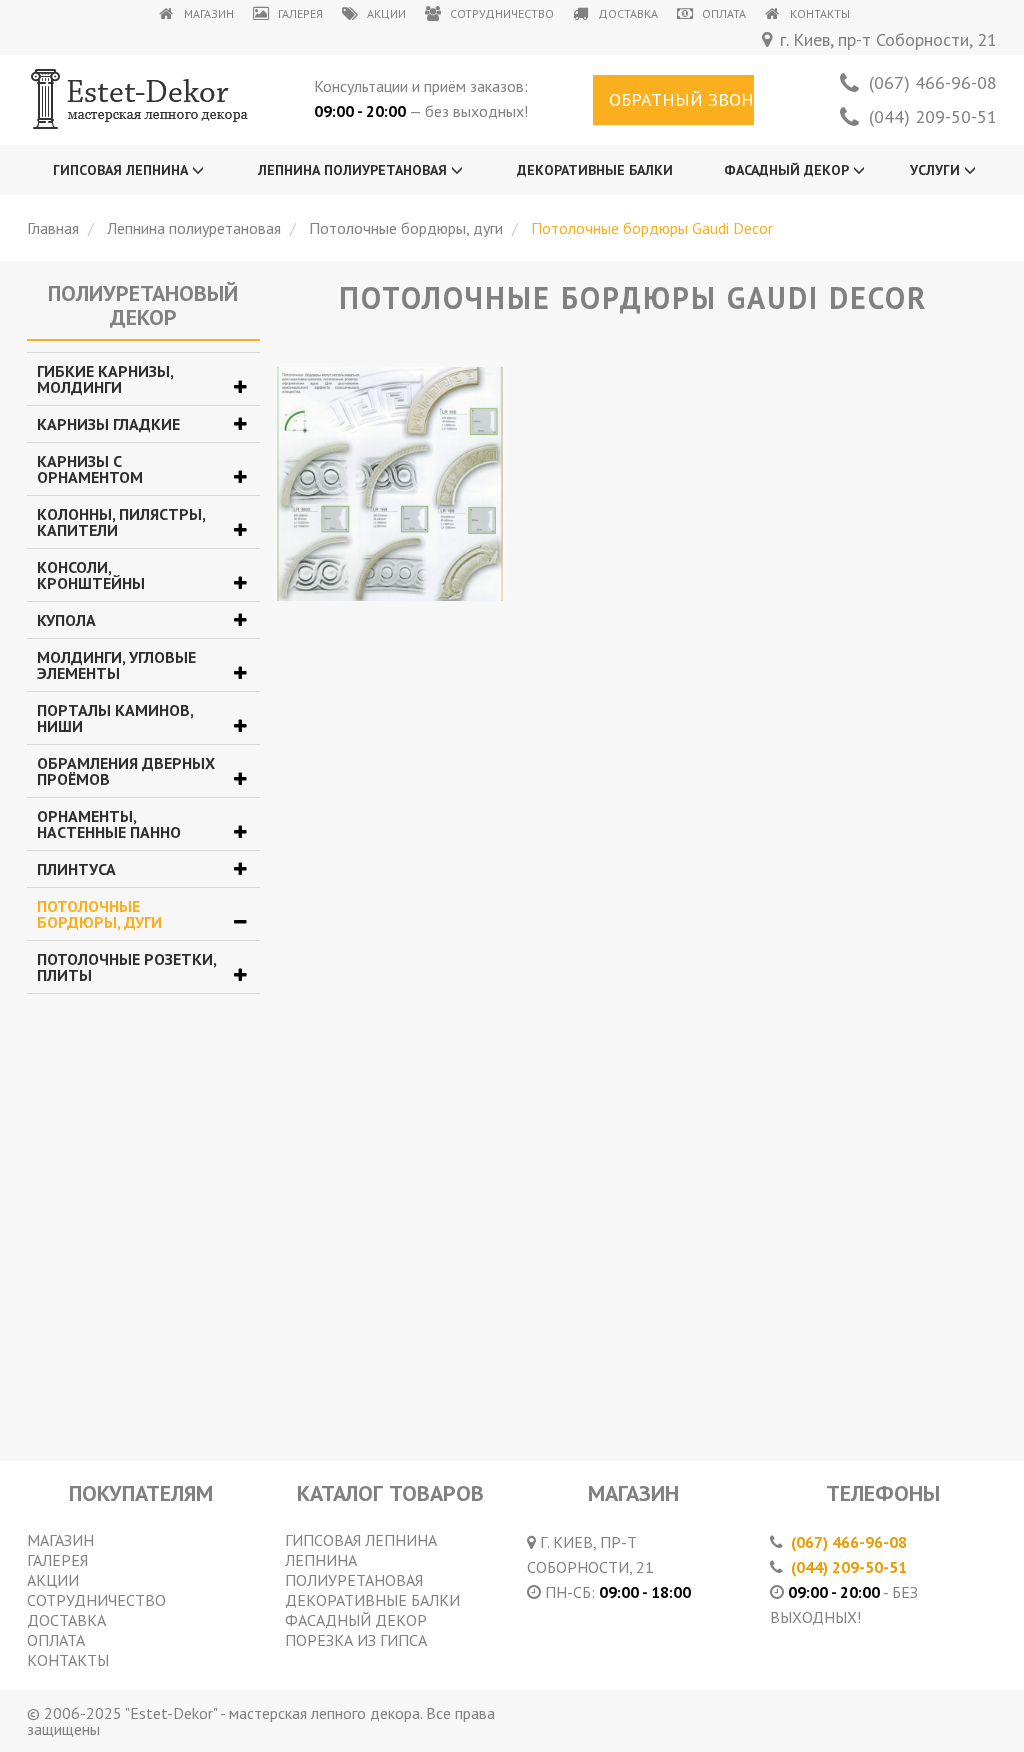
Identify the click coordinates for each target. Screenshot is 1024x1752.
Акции (386, 13)
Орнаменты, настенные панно (109, 824)
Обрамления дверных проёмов (126, 771)
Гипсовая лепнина (122, 170)
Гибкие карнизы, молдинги (105, 379)
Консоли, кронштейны (91, 575)
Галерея (300, 13)
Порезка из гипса (356, 1640)
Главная (53, 228)
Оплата (724, 13)
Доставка (628, 13)
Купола (66, 620)
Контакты (820, 13)
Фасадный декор (788, 170)
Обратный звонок (682, 99)
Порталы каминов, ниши (115, 718)
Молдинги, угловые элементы (116, 665)
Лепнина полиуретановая (354, 170)
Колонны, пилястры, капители (121, 522)
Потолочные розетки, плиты (126, 967)
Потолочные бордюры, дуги (406, 228)
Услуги (937, 170)
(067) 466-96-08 (933, 83)
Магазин (209, 13)
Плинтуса (76, 869)
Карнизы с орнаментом (90, 469)
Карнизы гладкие (108, 424)
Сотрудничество (502, 13)
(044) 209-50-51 (933, 117)
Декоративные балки (595, 170)
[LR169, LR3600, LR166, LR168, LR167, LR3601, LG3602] (390, 484)
